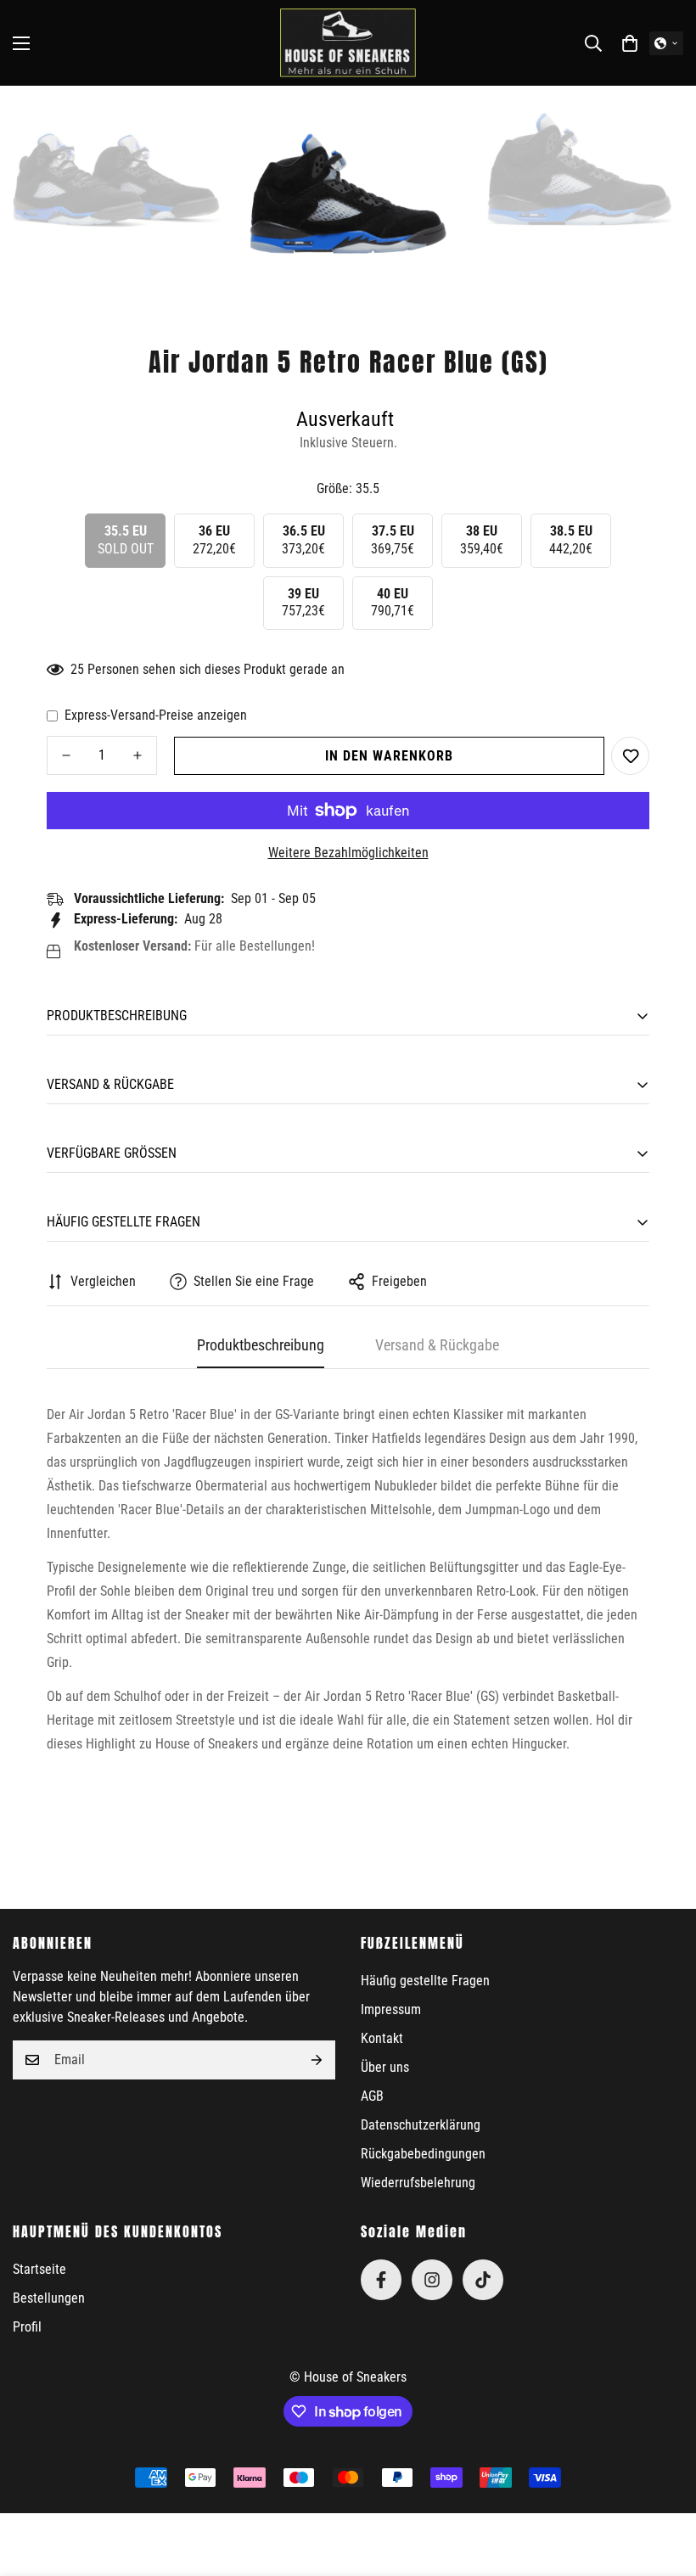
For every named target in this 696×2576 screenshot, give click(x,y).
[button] (630, 43)
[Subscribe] (317, 2060)
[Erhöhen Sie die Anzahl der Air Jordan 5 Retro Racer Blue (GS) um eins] (138, 755)
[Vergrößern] (196, 122)
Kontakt (382, 2038)
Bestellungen (49, 2298)
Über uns (385, 2067)
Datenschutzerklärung (421, 2125)
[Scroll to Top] (663, 2483)
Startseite (39, 2269)
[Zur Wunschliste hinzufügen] (630, 756)
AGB (372, 2096)
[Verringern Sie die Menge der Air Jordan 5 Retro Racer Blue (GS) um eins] (66, 755)
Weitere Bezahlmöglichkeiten (348, 853)
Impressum (391, 2009)
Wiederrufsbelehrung (418, 2183)
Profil (27, 2327)
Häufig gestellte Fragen (425, 1981)
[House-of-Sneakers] (348, 43)
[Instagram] (432, 2280)
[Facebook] (381, 2280)
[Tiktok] (483, 2280)
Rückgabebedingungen (423, 2154)
